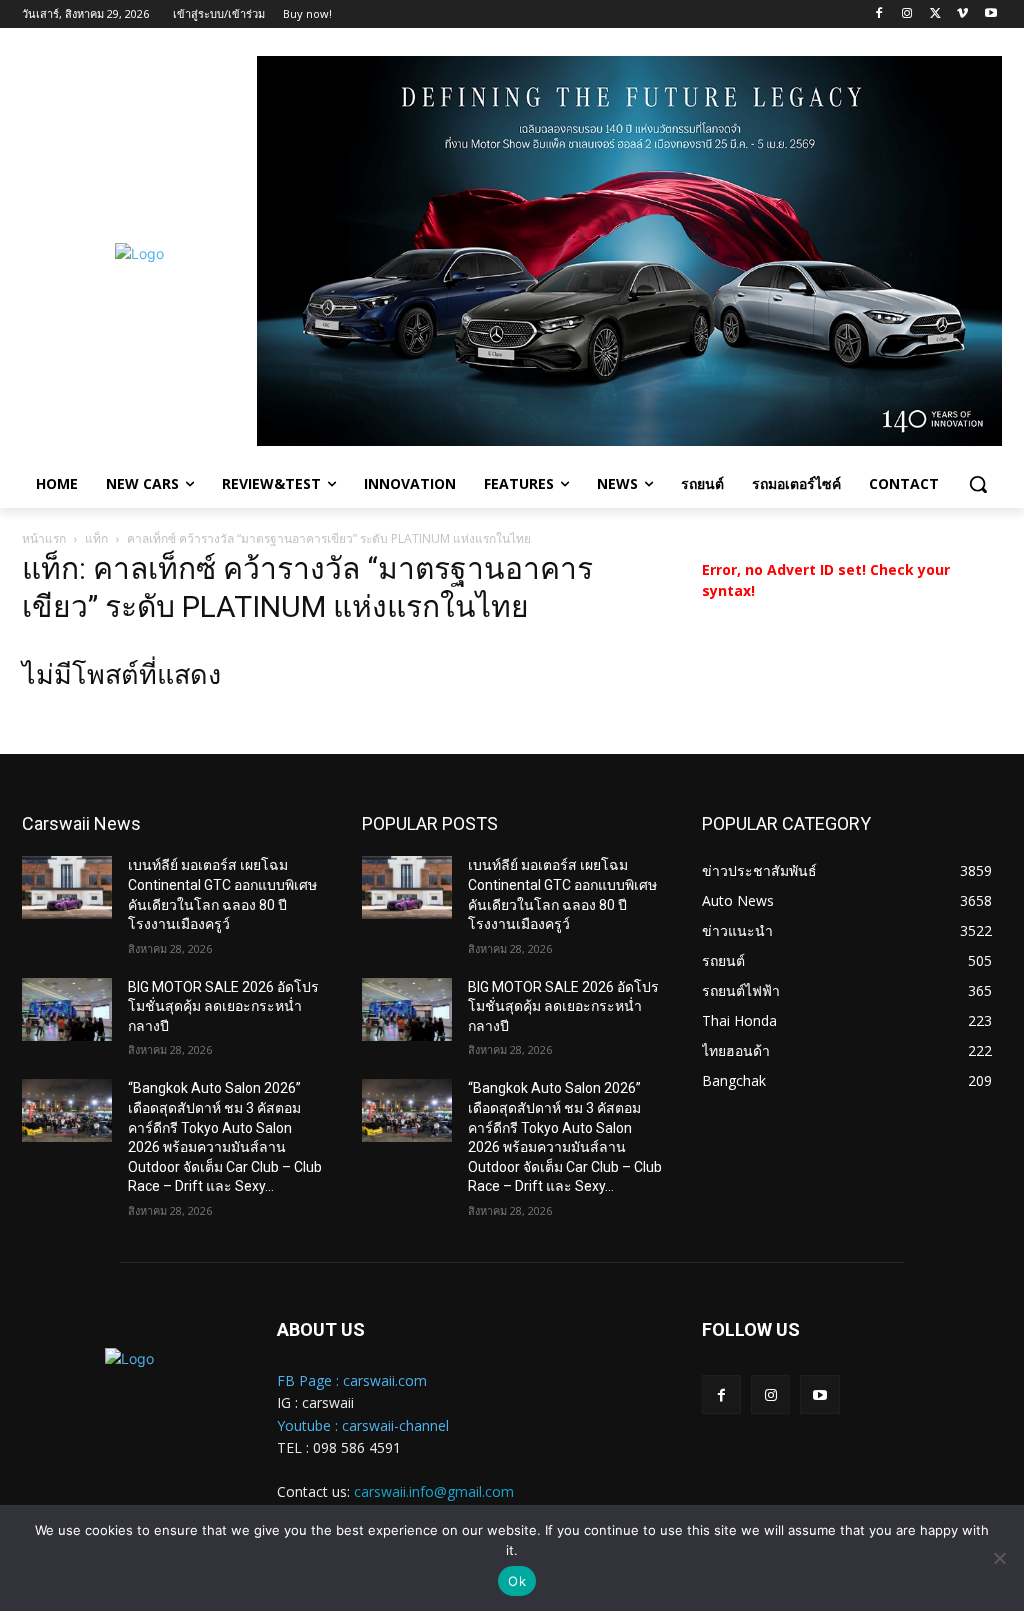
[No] (999, 1558)
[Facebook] (879, 14)
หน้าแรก (44, 538)
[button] (978, 484)
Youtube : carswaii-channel (363, 1425)
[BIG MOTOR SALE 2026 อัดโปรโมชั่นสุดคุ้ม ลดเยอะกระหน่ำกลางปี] (67, 1009)
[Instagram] (907, 14)
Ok (517, 1581)
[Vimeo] (962, 14)
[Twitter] (935, 14)
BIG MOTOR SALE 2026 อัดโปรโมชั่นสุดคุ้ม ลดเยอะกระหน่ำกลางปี (223, 1006)
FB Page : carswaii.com (352, 1380)
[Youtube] (990, 14)
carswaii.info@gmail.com (434, 1491)
